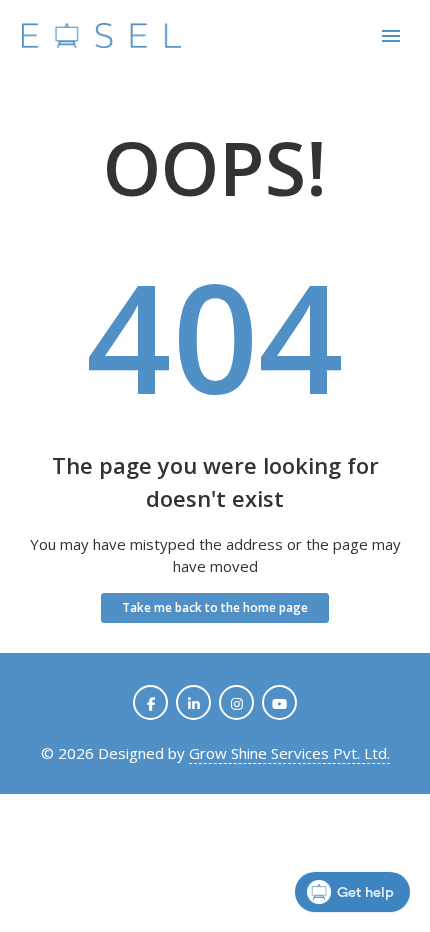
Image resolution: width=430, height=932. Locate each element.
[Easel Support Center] (102, 36)
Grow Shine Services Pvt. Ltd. (289, 753)
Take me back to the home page (215, 607)
